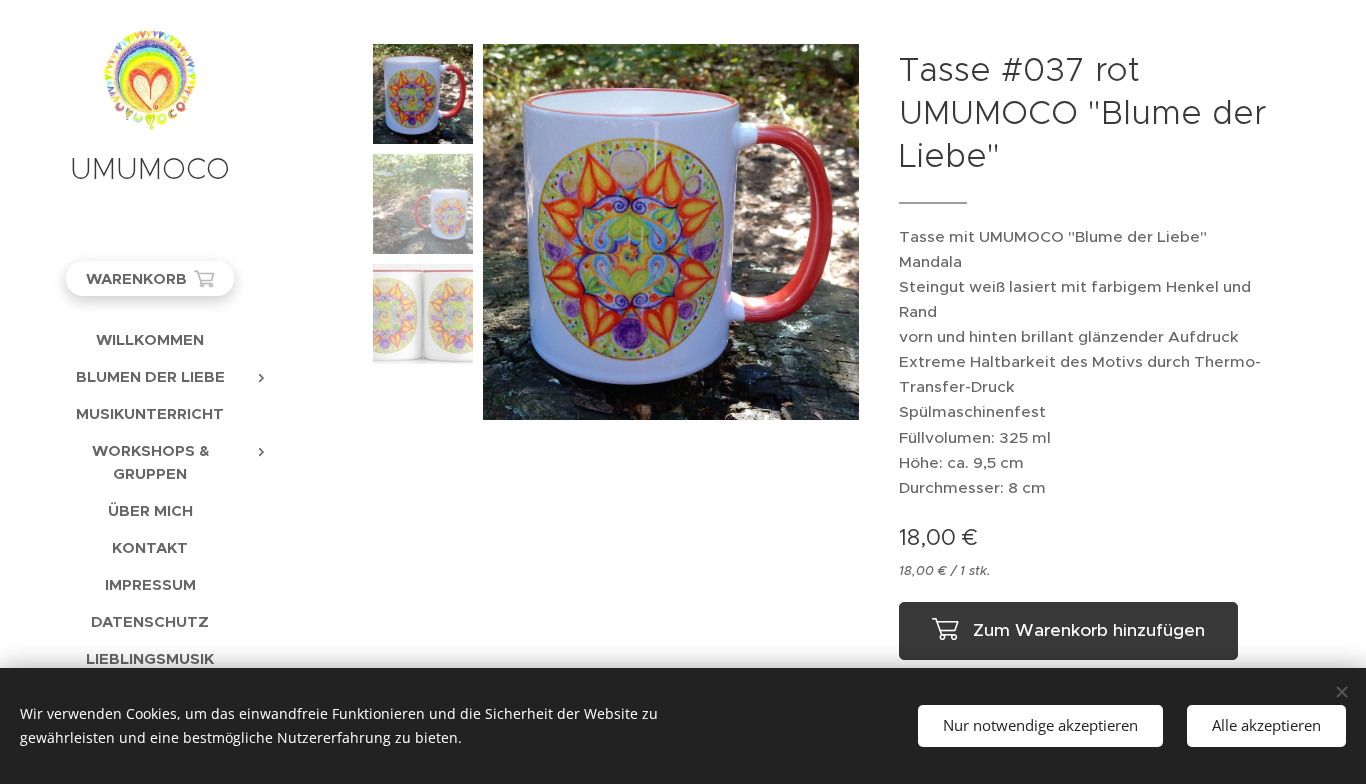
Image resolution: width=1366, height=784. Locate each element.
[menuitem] (150, 339)
